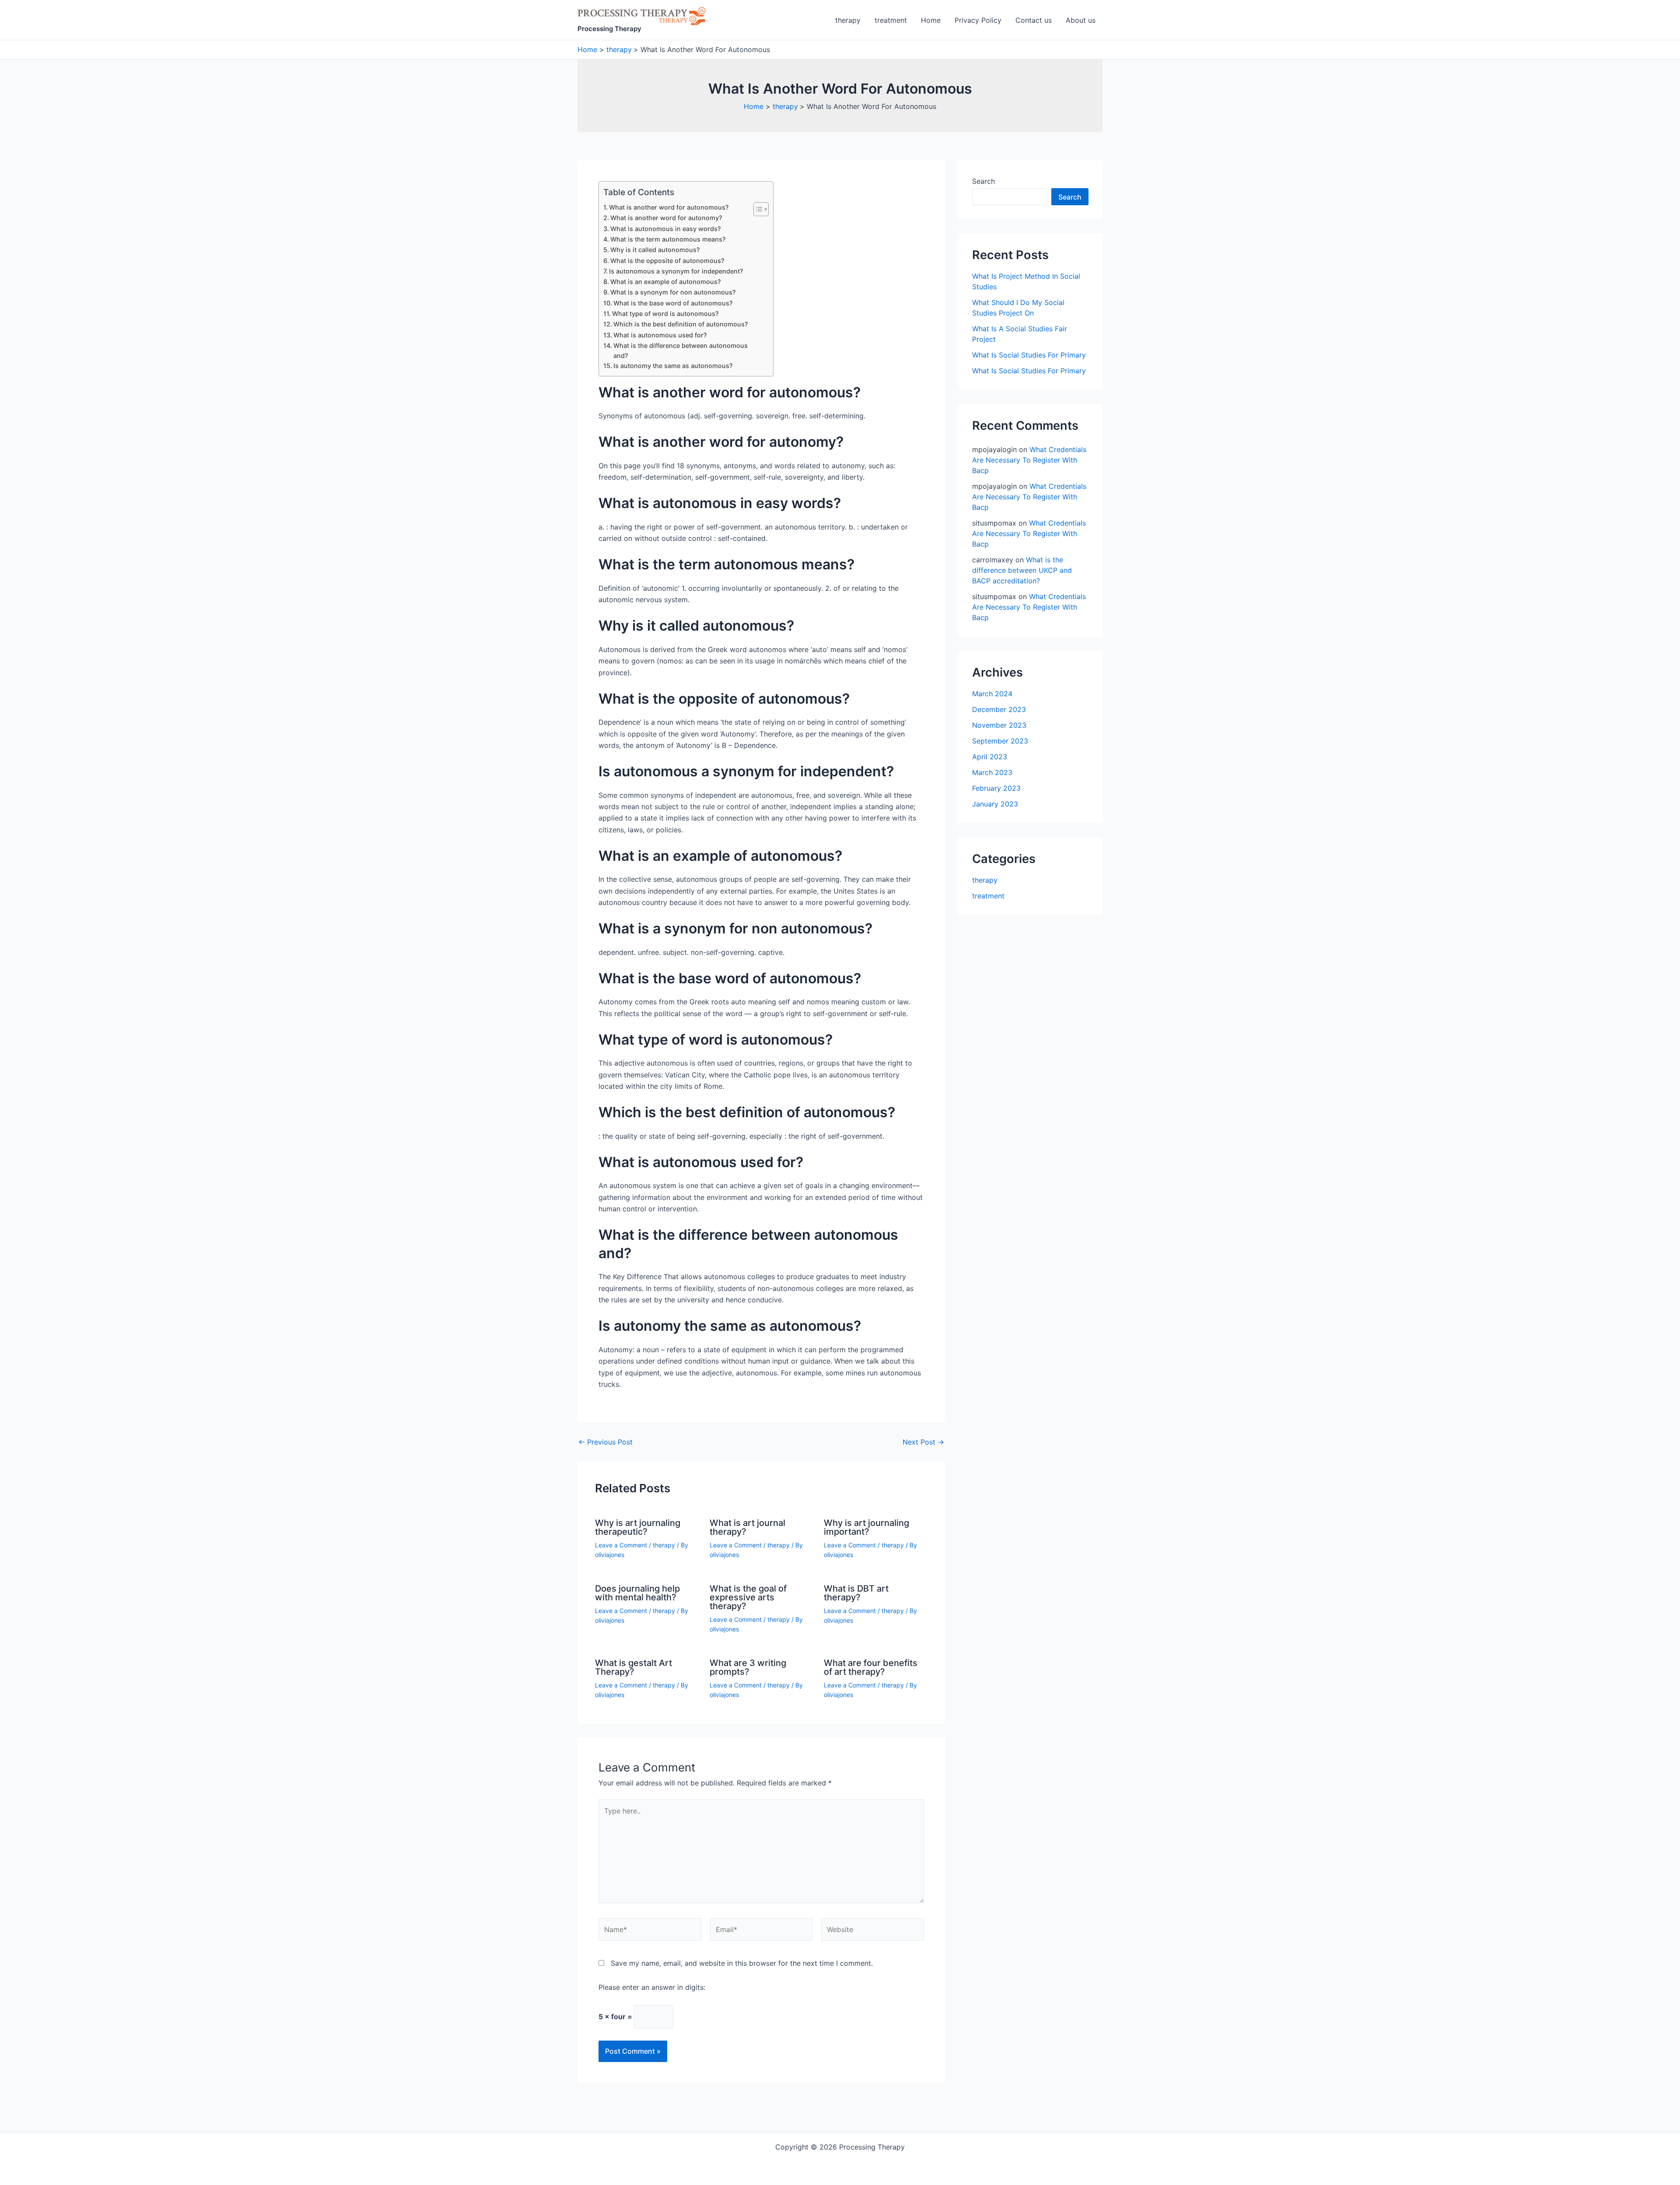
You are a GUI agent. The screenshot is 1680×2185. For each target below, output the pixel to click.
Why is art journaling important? (866, 1527)
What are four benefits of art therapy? (871, 1667)
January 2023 (995, 804)
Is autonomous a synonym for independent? (676, 271)
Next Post (923, 1442)
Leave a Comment (621, 1545)
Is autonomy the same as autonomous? (673, 366)
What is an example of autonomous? (666, 282)
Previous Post (605, 1442)
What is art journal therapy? (747, 1527)
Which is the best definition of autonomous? (681, 324)
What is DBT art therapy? (856, 1593)
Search (983, 181)
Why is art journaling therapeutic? (638, 1527)
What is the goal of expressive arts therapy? (748, 1597)
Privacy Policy (978, 20)
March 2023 (992, 772)
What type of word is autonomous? (665, 314)
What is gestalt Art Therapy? (633, 1667)
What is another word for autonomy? (666, 218)
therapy (848, 20)
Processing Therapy (609, 29)
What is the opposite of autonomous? (667, 261)
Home (931, 20)
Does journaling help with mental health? (637, 1593)
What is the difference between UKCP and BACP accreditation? (1022, 570)
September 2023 (1000, 741)
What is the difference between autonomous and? (681, 351)
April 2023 (990, 757)
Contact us (1034, 20)
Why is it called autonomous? (655, 250)
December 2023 (999, 709)
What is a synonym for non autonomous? (673, 292)
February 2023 (996, 788)
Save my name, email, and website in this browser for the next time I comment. (742, 1963)
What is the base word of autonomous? (673, 303)
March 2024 (992, 694)
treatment (891, 20)
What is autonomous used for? (660, 335)
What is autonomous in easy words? (666, 229)
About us (1081, 20)
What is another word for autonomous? (669, 207)
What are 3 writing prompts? (748, 1667)
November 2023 (999, 725)
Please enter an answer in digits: (652, 1987)
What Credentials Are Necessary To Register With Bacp (1029, 460)
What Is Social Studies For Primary (1029, 355)
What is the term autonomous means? (668, 239)
